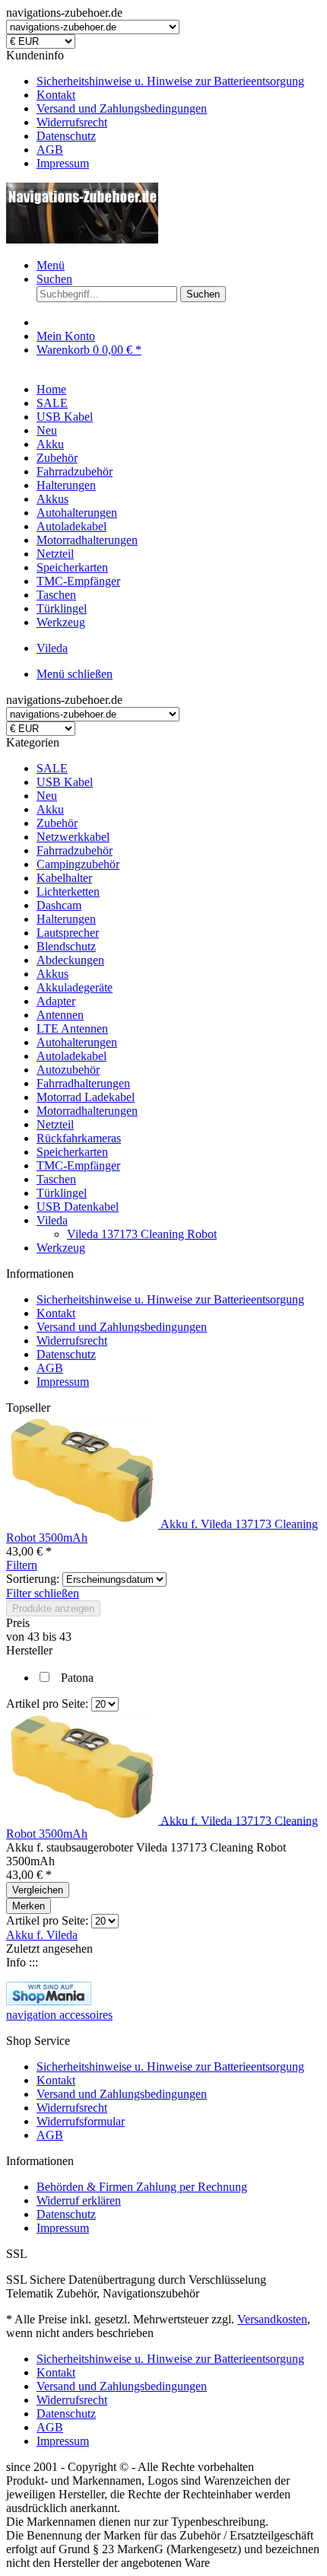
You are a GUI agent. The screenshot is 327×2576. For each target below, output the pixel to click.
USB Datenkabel (78, 1207)
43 (35, 1637)
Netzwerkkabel (73, 837)
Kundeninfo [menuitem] (155, 109)
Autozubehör (68, 1070)
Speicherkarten (72, 1152)
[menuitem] (179, 81)
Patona (77, 1678)
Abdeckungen (70, 960)
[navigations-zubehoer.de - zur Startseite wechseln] (82, 239)
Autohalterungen (77, 1042)
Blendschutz (66, 946)
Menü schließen (75, 674)
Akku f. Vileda (42, 1935)
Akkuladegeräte (75, 987)
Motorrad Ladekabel (86, 1097)
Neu (47, 796)
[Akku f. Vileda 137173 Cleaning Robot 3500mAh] (83, 1524)
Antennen (60, 1015)
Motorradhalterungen (87, 1111)
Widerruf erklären (79, 2200)
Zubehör (57, 823)
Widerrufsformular (81, 2121)
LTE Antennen (72, 1028)
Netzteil (55, 1124)
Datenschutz (66, 136)
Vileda (52, 1220)
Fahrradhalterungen (83, 1083)
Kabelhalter (64, 878)
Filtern (22, 1565)
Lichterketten (68, 892)
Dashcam (59, 905)
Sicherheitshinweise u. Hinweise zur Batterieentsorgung (170, 81)
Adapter (56, 1001)
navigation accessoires (59, 2015)
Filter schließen (43, 1593)
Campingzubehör (78, 864)
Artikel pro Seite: (47, 1704)
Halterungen (66, 919)
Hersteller (29, 1650)
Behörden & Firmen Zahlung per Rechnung (142, 2187)
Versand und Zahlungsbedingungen (122, 108)
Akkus (52, 974)
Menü (51, 265)
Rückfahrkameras (79, 1138)
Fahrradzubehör (75, 850)
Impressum (63, 163)
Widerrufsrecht (72, 122)
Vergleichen (38, 1890)
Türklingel (62, 1193)
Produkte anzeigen (53, 1608)
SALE (52, 768)
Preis (18, 1623)
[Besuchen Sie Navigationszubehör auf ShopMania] (49, 2001)
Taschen (56, 1179)
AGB (50, 150)
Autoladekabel (71, 1056)
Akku (50, 809)
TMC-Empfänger (78, 1165)
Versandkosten (272, 2319)
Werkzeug (61, 1248)
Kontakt (56, 95)
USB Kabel (65, 782)
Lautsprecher (68, 933)
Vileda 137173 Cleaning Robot (142, 1234)
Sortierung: (33, 1579)
